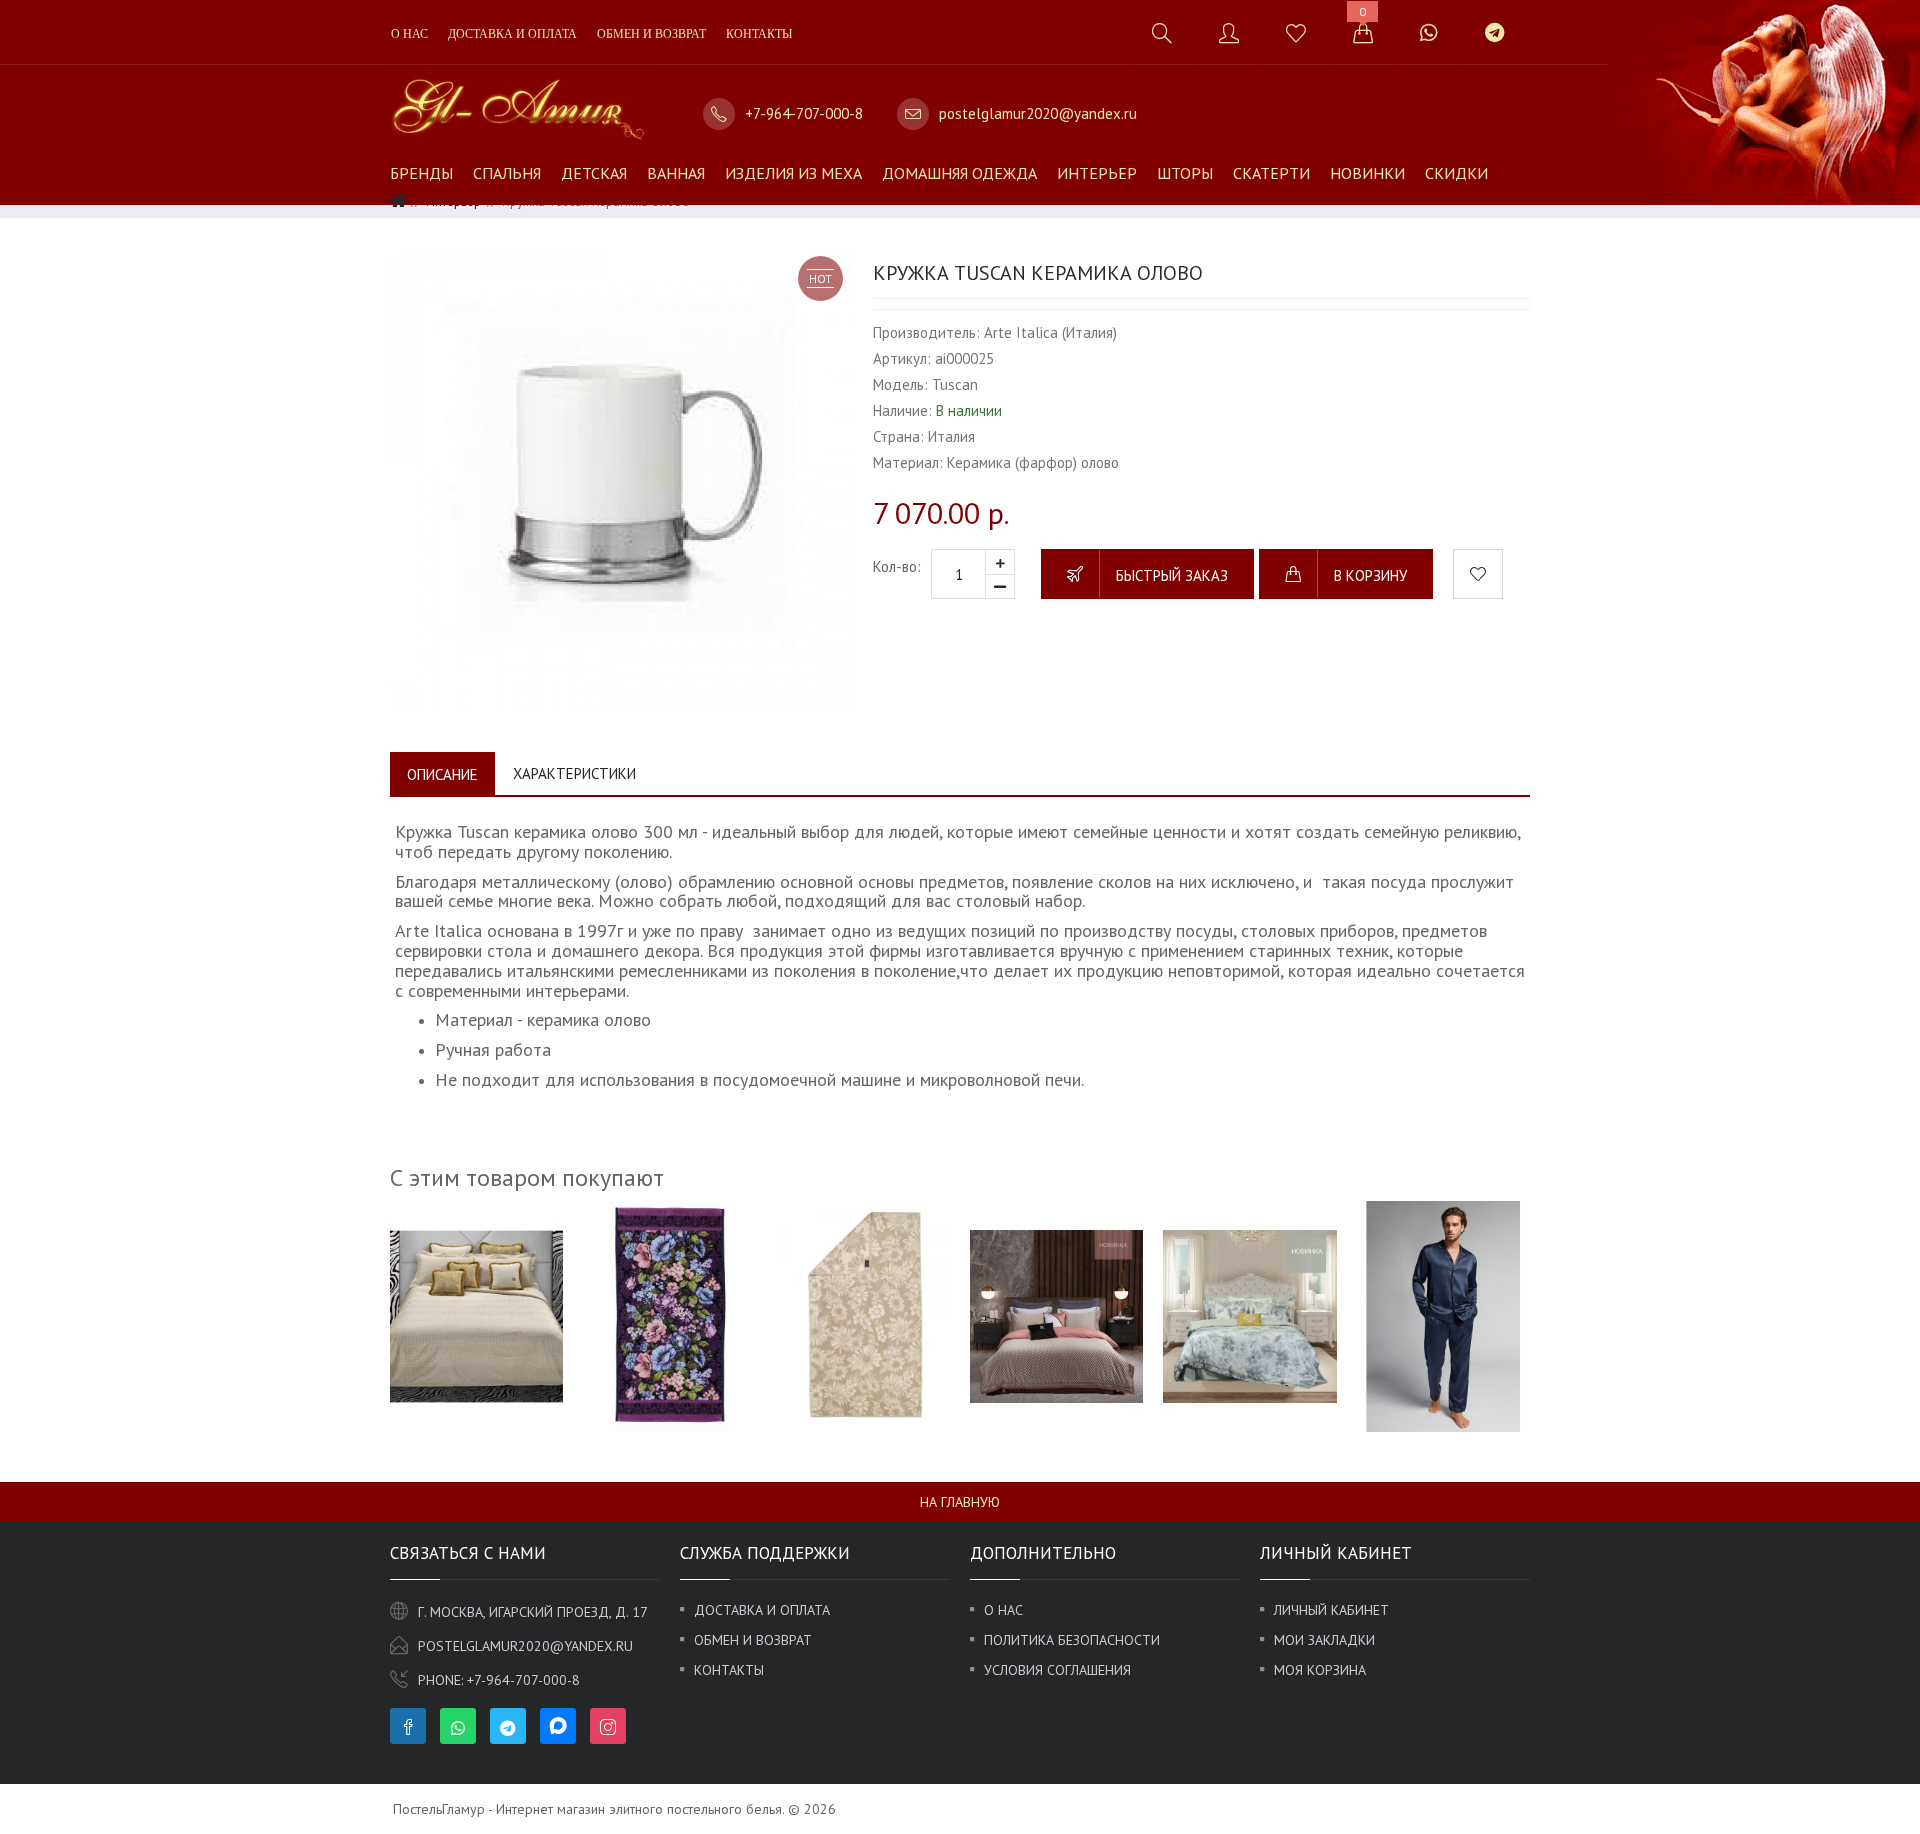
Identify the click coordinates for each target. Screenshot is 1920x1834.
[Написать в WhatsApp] (1428, 32)
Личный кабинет (1331, 1610)
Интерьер (1097, 173)
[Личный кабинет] (1228, 32)
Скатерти (1271, 173)
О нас (409, 34)
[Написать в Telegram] (1494, 32)
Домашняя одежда (959, 173)
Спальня (507, 173)
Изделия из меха (793, 173)
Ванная (676, 173)
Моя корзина (1320, 1670)
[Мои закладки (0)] (1295, 32)
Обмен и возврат (651, 34)
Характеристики (574, 773)
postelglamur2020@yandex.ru (1038, 113)
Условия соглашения (1057, 1670)
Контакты (759, 34)
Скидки (1456, 173)
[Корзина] (1362, 32)
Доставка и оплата (512, 34)
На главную (960, 1502)
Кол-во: (897, 566)
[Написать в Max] (1550, 22)
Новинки (1367, 173)
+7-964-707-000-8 (804, 113)
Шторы (1185, 173)
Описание (442, 774)
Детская (594, 173)
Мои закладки (1324, 1640)
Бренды (421, 173)
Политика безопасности (1072, 1640)
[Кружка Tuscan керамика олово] (621, 479)
